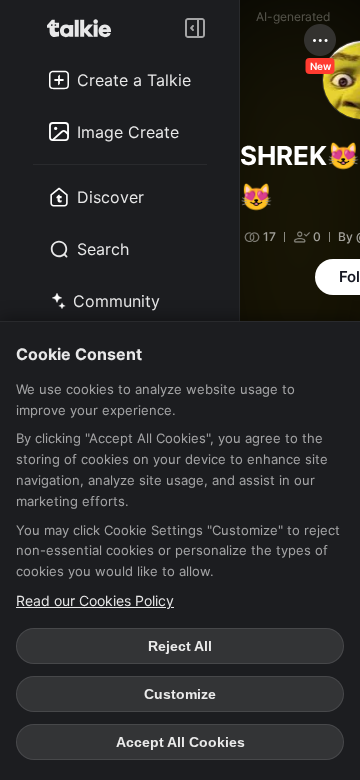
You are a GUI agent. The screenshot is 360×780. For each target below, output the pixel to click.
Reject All (180, 646)
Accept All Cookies (180, 742)
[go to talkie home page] (85, 28)
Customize (180, 694)
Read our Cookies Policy (95, 600)
